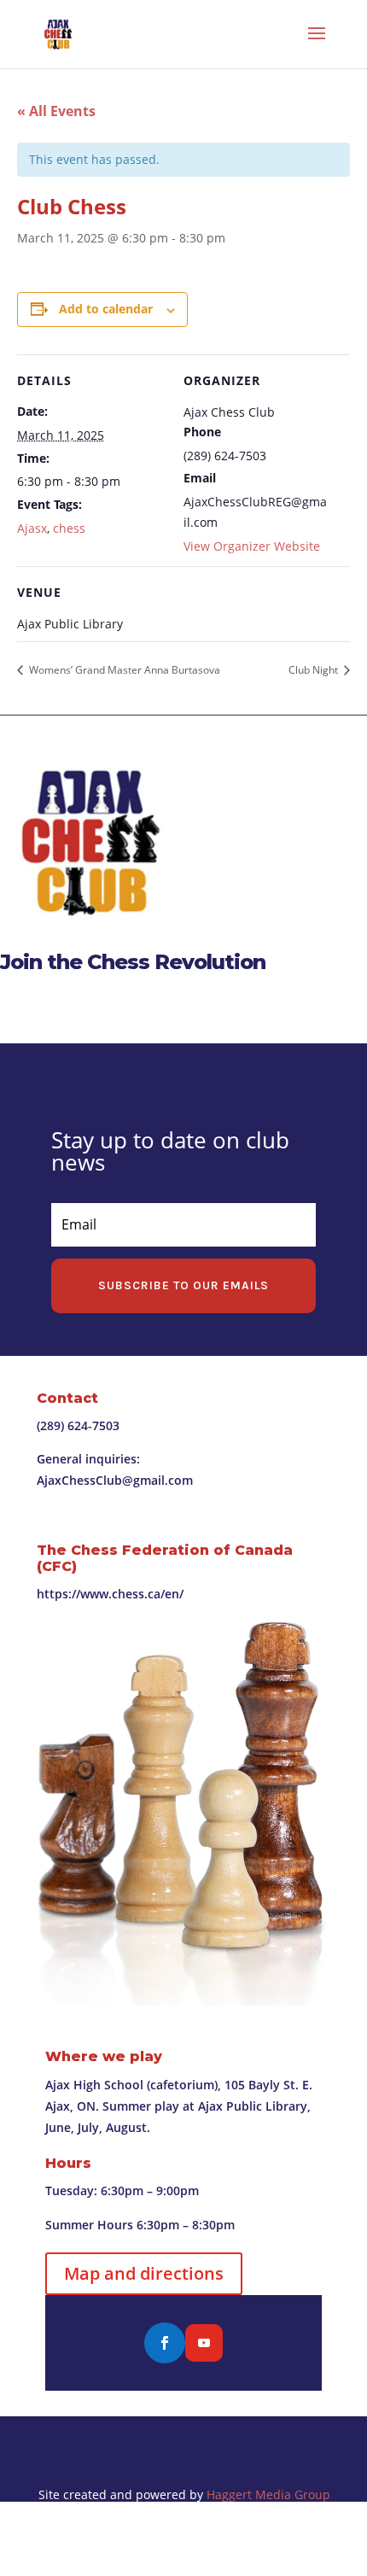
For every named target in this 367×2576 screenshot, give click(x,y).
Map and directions (144, 2273)
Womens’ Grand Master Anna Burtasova (123, 670)
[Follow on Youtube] (204, 2343)
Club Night (315, 670)
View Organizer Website (252, 546)
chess (69, 528)
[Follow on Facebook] (165, 2343)
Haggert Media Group (268, 2494)
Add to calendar (106, 309)
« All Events (56, 111)
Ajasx (32, 528)
